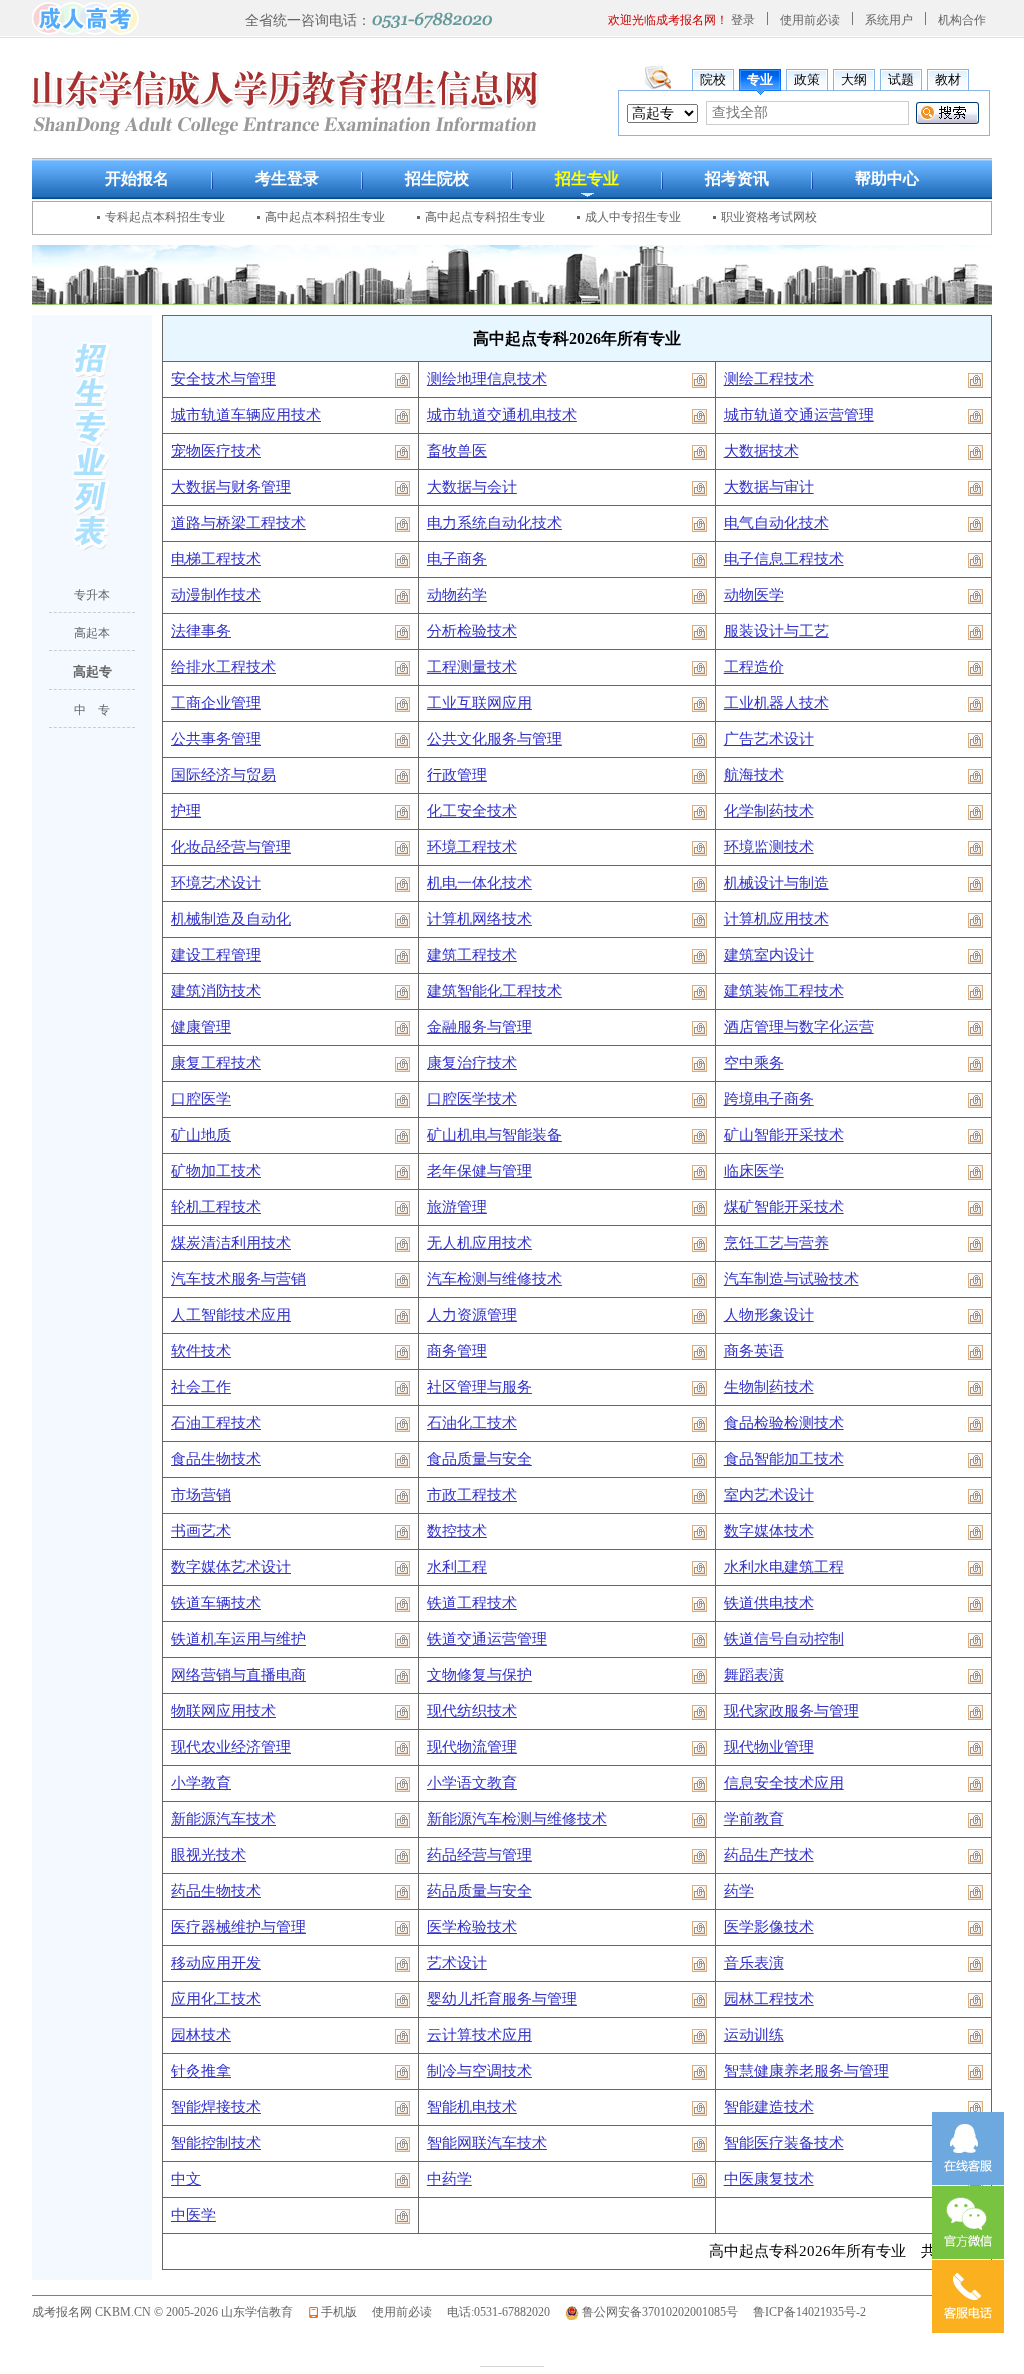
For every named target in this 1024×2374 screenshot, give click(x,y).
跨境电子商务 (769, 1099)
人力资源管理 (472, 1315)
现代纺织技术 (472, 1711)
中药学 (449, 2179)
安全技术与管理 (223, 379)
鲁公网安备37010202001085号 (660, 2312)
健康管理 (201, 1027)
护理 (186, 811)
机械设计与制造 (776, 883)
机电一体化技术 (479, 883)
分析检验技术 (472, 631)
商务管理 (457, 1351)
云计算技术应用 (479, 2035)
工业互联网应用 (479, 703)
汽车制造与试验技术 (791, 1279)
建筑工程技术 (472, 955)
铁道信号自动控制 (784, 1639)
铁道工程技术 (472, 1603)
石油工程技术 (216, 1423)
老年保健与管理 (479, 1171)
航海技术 (754, 775)
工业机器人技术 (776, 703)
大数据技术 (761, 451)
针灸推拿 (201, 2071)
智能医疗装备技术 (784, 2143)
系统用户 (889, 20)
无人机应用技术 (479, 1243)
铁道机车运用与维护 (238, 1639)
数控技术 (457, 1531)
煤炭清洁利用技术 (231, 1243)
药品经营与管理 (479, 1855)
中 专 (92, 710)
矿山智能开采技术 (784, 1135)
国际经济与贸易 (223, 775)
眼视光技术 (208, 1855)
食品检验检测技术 (784, 1423)
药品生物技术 (216, 1891)
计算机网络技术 (479, 919)
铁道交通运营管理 (487, 1639)
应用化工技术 (216, 1999)
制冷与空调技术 (479, 2071)
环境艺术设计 (216, 883)
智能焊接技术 (216, 2107)
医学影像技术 (769, 1927)
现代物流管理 (472, 1747)
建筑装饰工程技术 (784, 991)
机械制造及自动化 (231, 919)
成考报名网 (62, 2312)
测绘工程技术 (769, 379)
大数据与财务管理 (231, 487)
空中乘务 (754, 1063)
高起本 (92, 633)
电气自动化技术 (776, 523)
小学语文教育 (472, 1783)
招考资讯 (737, 178)
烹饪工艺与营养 (776, 1243)
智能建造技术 (769, 2107)
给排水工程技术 (223, 667)
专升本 (92, 595)
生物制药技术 (769, 1387)
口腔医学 (201, 1099)
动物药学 (457, 595)
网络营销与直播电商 (238, 1675)
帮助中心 (887, 178)
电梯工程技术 (216, 559)
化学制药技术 (769, 811)
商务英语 (754, 1351)
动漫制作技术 (216, 595)
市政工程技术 (472, 1495)
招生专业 (587, 178)
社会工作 (201, 1387)
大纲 (854, 79)
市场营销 (201, 1495)
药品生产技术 (769, 1855)
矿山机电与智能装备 (494, 1135)
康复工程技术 (216, 1063)
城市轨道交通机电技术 (502, 415)
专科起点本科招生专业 (165, 217)
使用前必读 (810, 20)
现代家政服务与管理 (791, 1711)
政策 (807, 79)
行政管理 (457, 775)
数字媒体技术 (769, 1531)
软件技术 (201, 1351)
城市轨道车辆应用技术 (246, 415)
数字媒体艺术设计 (231, 1567)
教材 (948, 79)
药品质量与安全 (479, 1891)
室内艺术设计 (769, 1495)
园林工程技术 (769, 1999)
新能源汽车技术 (223, 1819)
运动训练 (754, 2035)
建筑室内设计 (769, 955)
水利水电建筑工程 (784, 1567)
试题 (901, 79)
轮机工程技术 (216, 1207)
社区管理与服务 (479, 1387)
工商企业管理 (216, 703)
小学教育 (201, 1783)
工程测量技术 (472, 667)
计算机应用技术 (776, 919)
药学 (739, 1891)
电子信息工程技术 (784, 559)
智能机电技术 (472, 2107)
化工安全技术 (472, 811)
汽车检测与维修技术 (494, 1279)
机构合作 (962, 20)
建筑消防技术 (216, 991)
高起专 (92, 671)
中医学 (193, 2215)
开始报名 (137, 178)
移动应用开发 (216, 1963)
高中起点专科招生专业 (485, 217)
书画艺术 (201, 1531)
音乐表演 (754, 1963)
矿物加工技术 (216, 1171)
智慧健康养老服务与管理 (806, 2071)
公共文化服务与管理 (494, 739)
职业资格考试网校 (769, 217)
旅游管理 (457, 1207)
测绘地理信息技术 (487, 379)
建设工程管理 (216, 955)
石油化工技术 (472, 1423)
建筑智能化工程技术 (494, 991)
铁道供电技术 (769, 1603)
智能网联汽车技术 (487, 2143)
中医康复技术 (769, 2179)
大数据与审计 (769, 487)
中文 (186, 2179)
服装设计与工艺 (776, 631)
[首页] (86, 17)
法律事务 (201, 631)
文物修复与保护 (479, 1675)
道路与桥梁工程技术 (238, 523)
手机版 (339, 2312)
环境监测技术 (769, 847)
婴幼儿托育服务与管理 (502, 1999)
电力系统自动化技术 (494, 523)
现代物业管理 (769, 1747)
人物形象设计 (769, 1315)
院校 (713, 79)
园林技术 (201, 2035)
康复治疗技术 (472, 1063)
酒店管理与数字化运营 (799, 1027)
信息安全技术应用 (784, 1783)
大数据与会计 (472, 487)
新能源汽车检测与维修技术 (517, 1819)
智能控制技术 (216, 2143)
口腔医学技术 (472, 1099)
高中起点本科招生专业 (325, 217)
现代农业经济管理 (231, 1747)
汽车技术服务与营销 (238, 1279)
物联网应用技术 (223, 1711)
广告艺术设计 (769, 739)
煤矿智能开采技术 (784, 1207)
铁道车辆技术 (216, 1603)
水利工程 (457, 1567)
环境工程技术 (472, 847)
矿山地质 (201, 1135)
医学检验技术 (472, 1927)
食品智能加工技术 (784, 1459)
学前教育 (754, 1819)
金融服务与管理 (479, 1027)
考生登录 (287, 178)
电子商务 (457, 559)
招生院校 (437, 178)
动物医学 (754, 595)
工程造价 (754, 667)
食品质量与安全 (479, 1459)
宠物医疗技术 (216, 451)
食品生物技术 (216, 1459)
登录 (743, 20)
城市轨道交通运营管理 (799, 415)
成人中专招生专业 (633, 217)
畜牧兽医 (457, 451)
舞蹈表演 (754, 1675)
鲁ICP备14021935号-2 (809, 2312)
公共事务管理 (216, 739)
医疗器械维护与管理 (238, 1927)
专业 (760, 79)
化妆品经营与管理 (231, 847)
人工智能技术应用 (231, 1315)
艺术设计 (457, 1963)
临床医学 (754, 1171)
